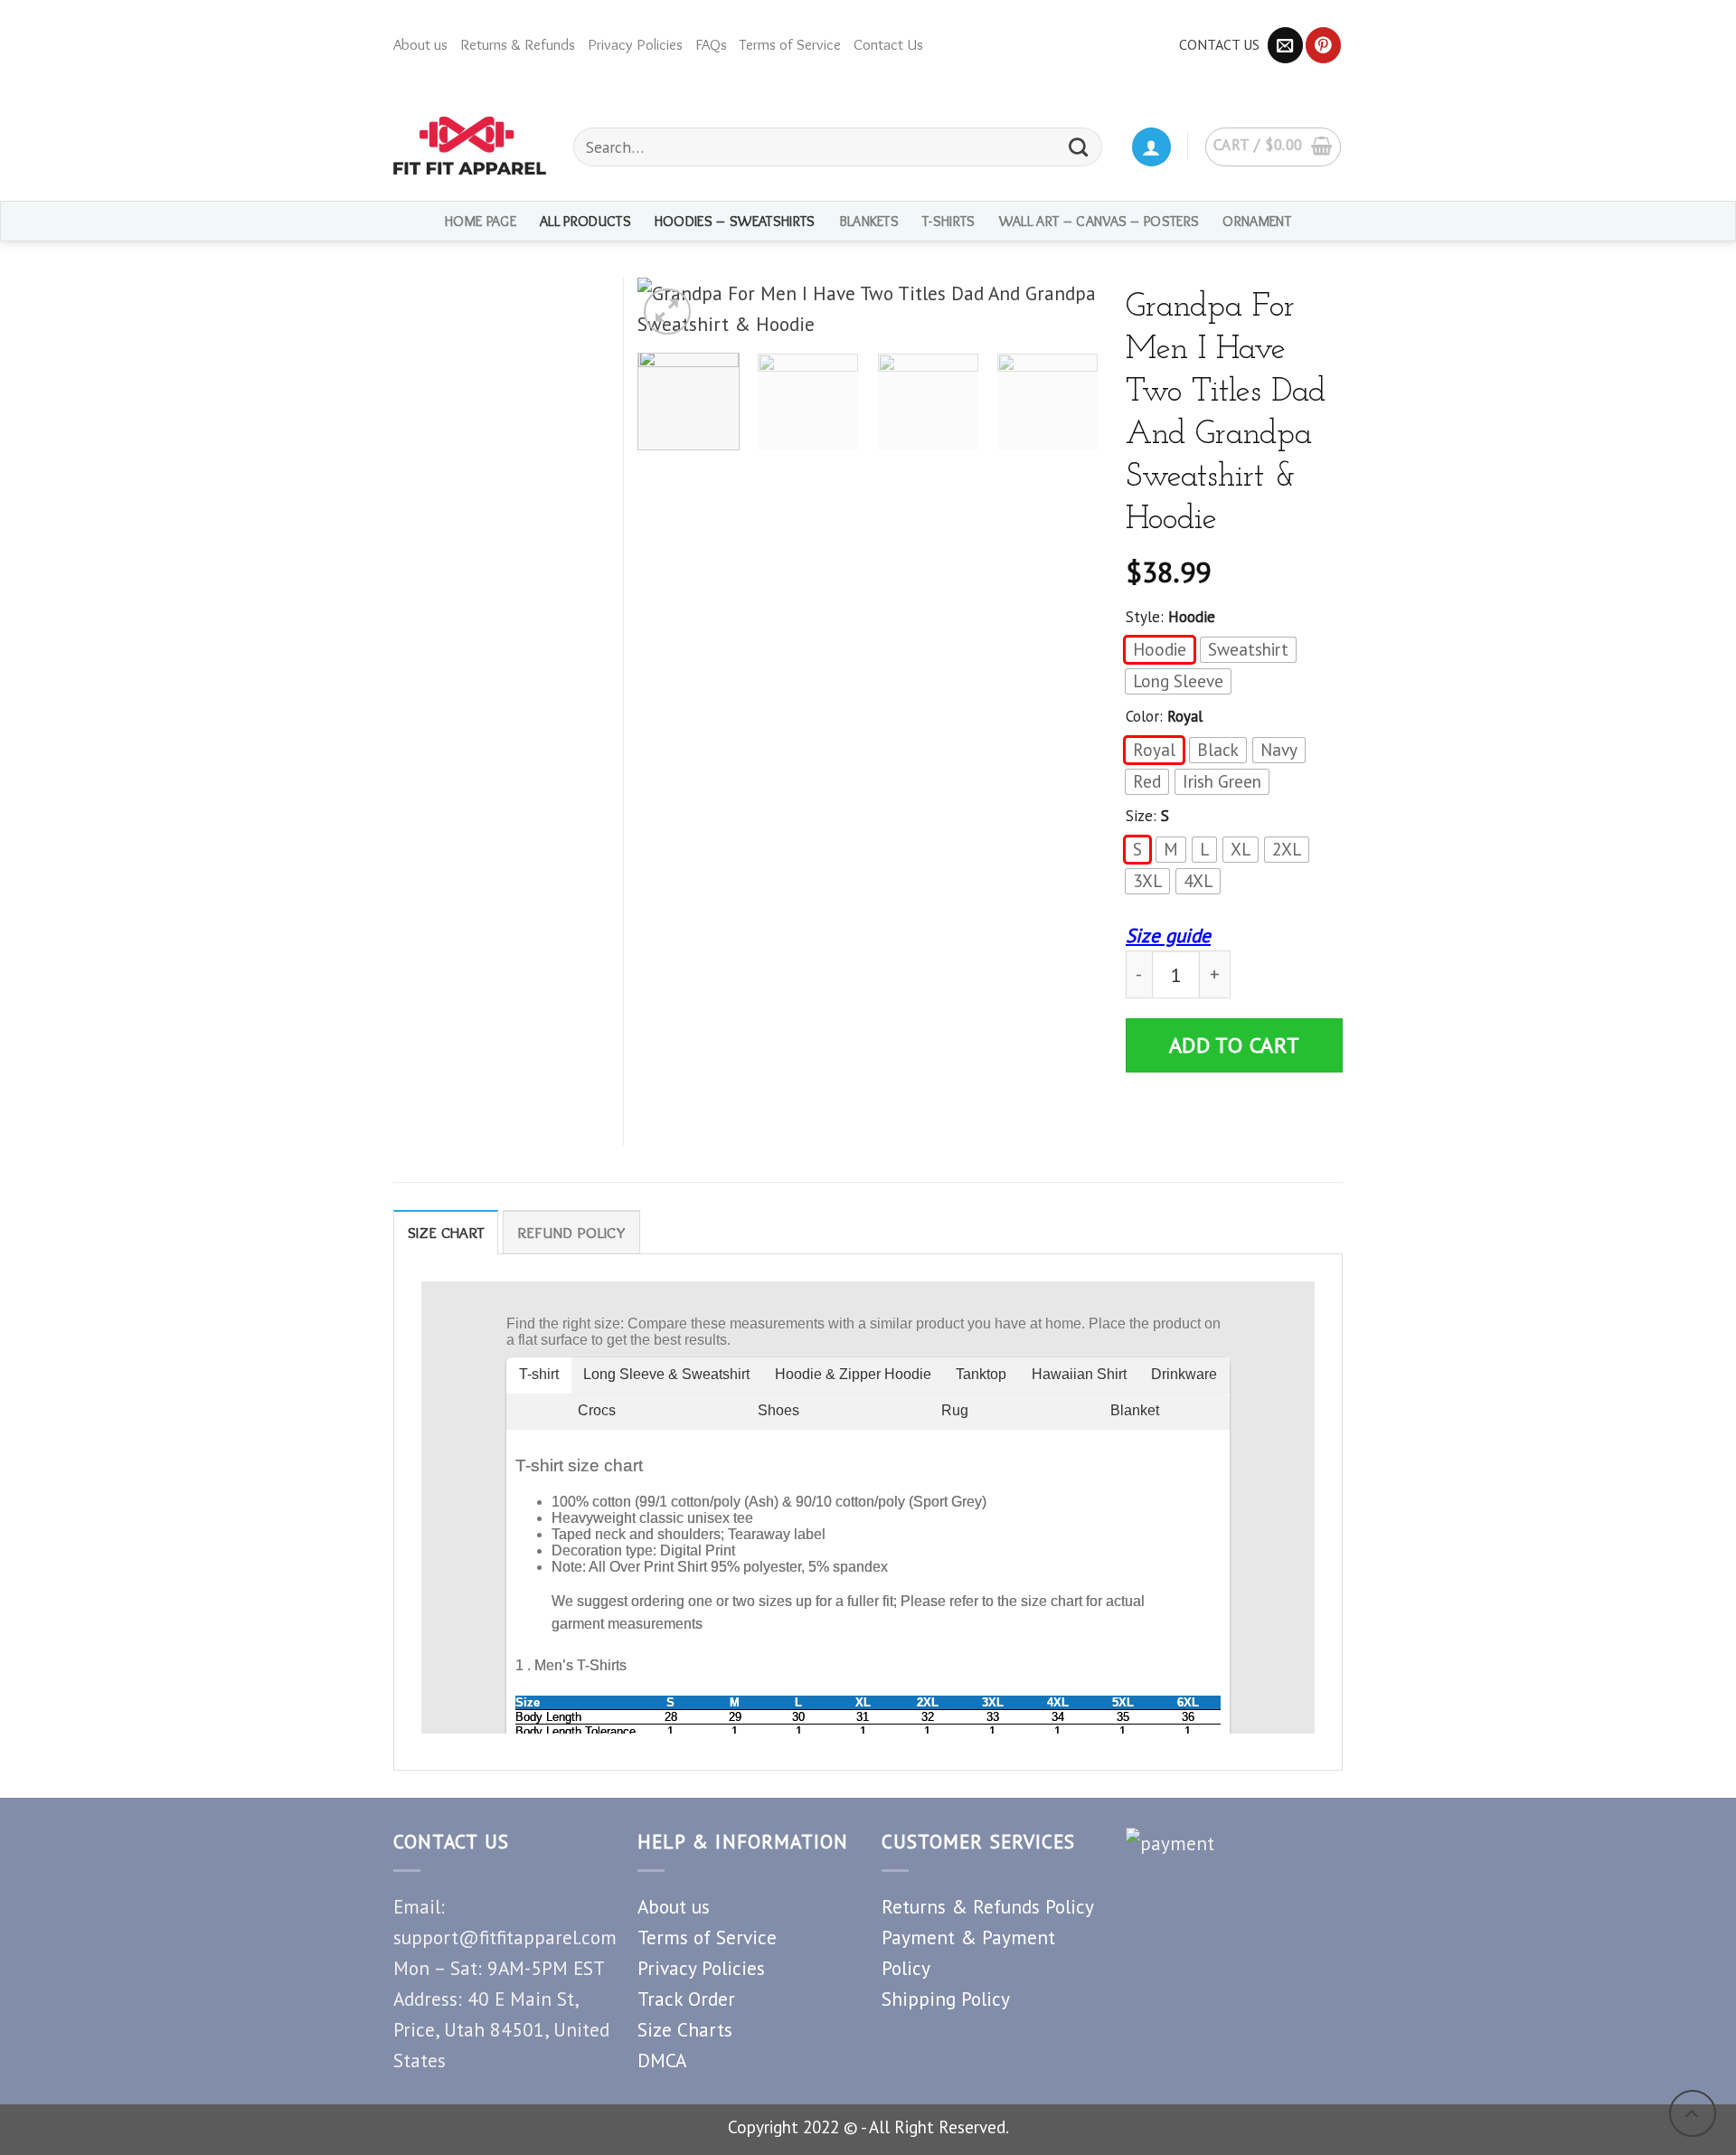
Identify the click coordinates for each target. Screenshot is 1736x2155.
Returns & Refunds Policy (988, 1906)
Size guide (1168, 935)
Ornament (1257, 221)
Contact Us (888, 44)
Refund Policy (571, 1233)
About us (420, 44)
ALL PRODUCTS (585, 221)
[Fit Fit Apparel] (470, 146)
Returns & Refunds (518, 44)
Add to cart (1235, 1045)
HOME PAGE (481, 221)
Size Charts (685, 2029)
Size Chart (446, 1233)
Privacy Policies (635, 44)
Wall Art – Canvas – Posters (1099, 221)
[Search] (1079, 147)
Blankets (869, 221)
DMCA (662, 2060)
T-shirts (949, 221)
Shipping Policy (946, 1999)
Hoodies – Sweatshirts (735, 221)
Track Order (686, 1999)
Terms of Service (790, 44)
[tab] (446, 1232)
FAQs (711, 44)
